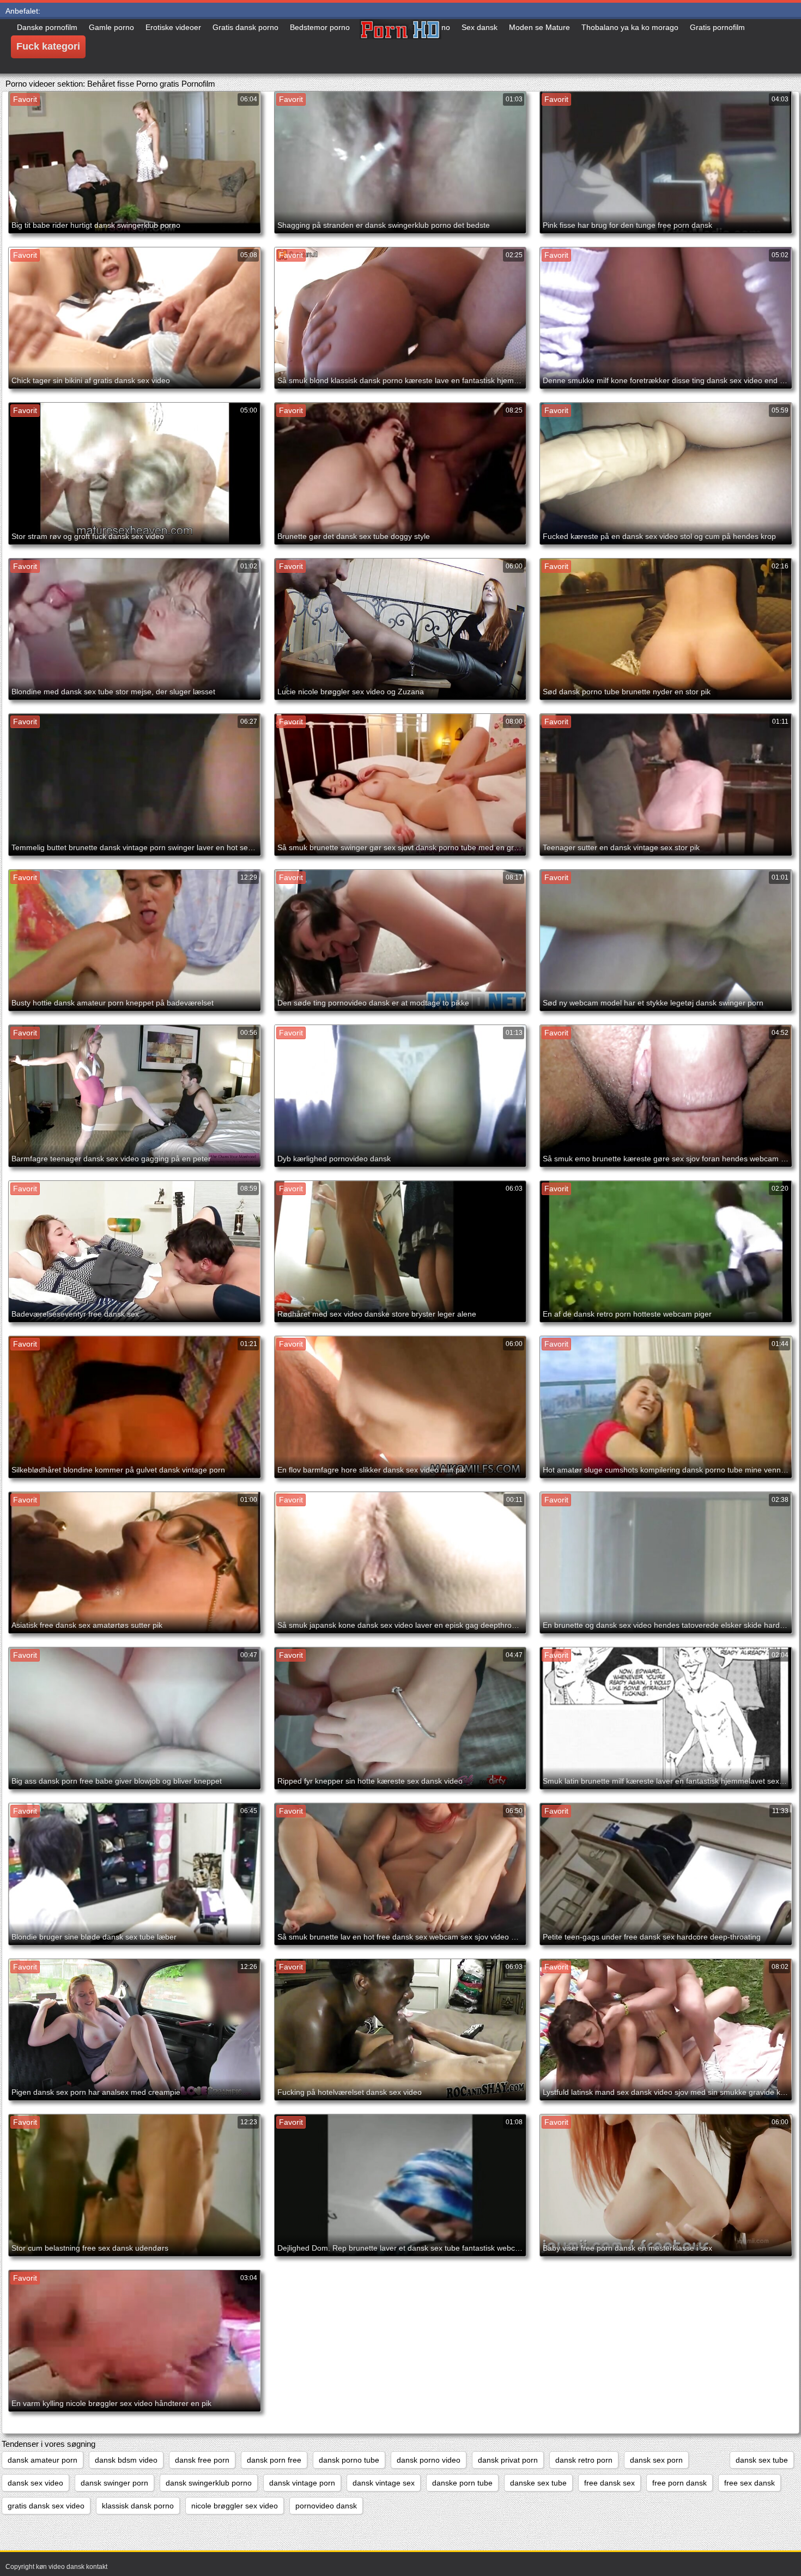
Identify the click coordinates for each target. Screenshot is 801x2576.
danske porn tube (462, 2483)
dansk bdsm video (126, 2460)
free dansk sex (609, 2483)
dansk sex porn (656, 2460)
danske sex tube (538, 2483)
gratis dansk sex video (46, 2506)
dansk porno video (429, 2460)
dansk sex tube (762, 2460)
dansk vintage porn (302, 2483)
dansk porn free (274, 2460)
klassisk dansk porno (138, 2506)
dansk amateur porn (43, 2460)
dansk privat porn (508, 2460)
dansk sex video (35, 2483)
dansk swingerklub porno (209, 2483)
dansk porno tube (349, 2460)
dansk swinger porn (114, 2483)
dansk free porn (202, 2460)
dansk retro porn (584, 2460)
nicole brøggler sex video (235, 2506)
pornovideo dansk (326, 2506)
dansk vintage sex (384, 2483)
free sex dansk (750, 2483)
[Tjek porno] (400, 46)
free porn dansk (679, 2483)
